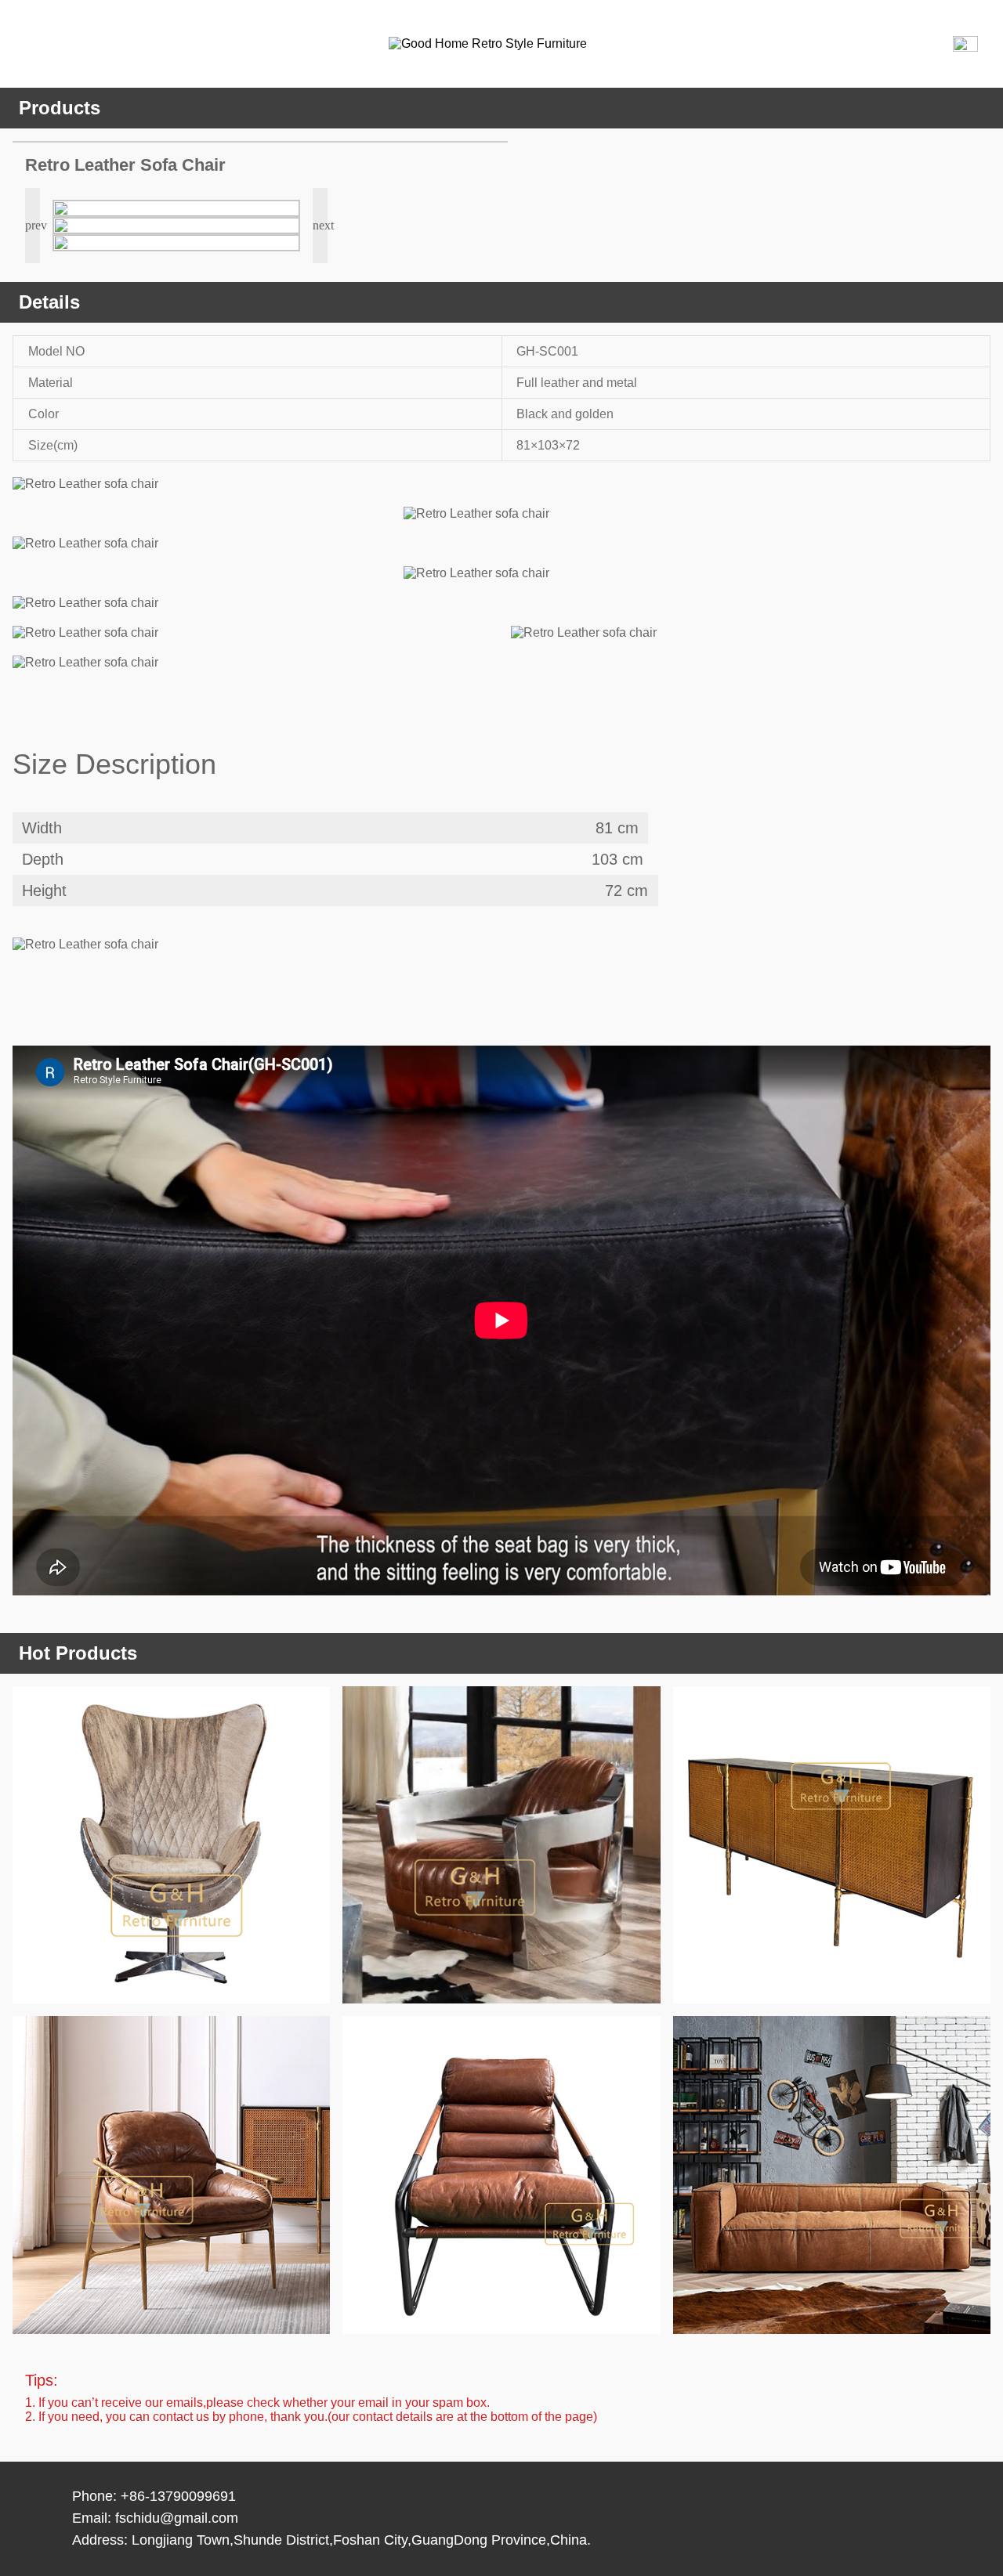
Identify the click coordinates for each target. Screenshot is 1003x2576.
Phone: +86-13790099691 (154, 2496)
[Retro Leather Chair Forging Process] (171, 2175)
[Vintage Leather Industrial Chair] (501, 2175)
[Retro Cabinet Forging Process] (832, 1845)
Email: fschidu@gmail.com (155, 2518)
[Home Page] (514, 44)
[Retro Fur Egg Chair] (171, 1845)
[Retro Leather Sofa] (832, 2175)
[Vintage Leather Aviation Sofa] (501, 1845)
